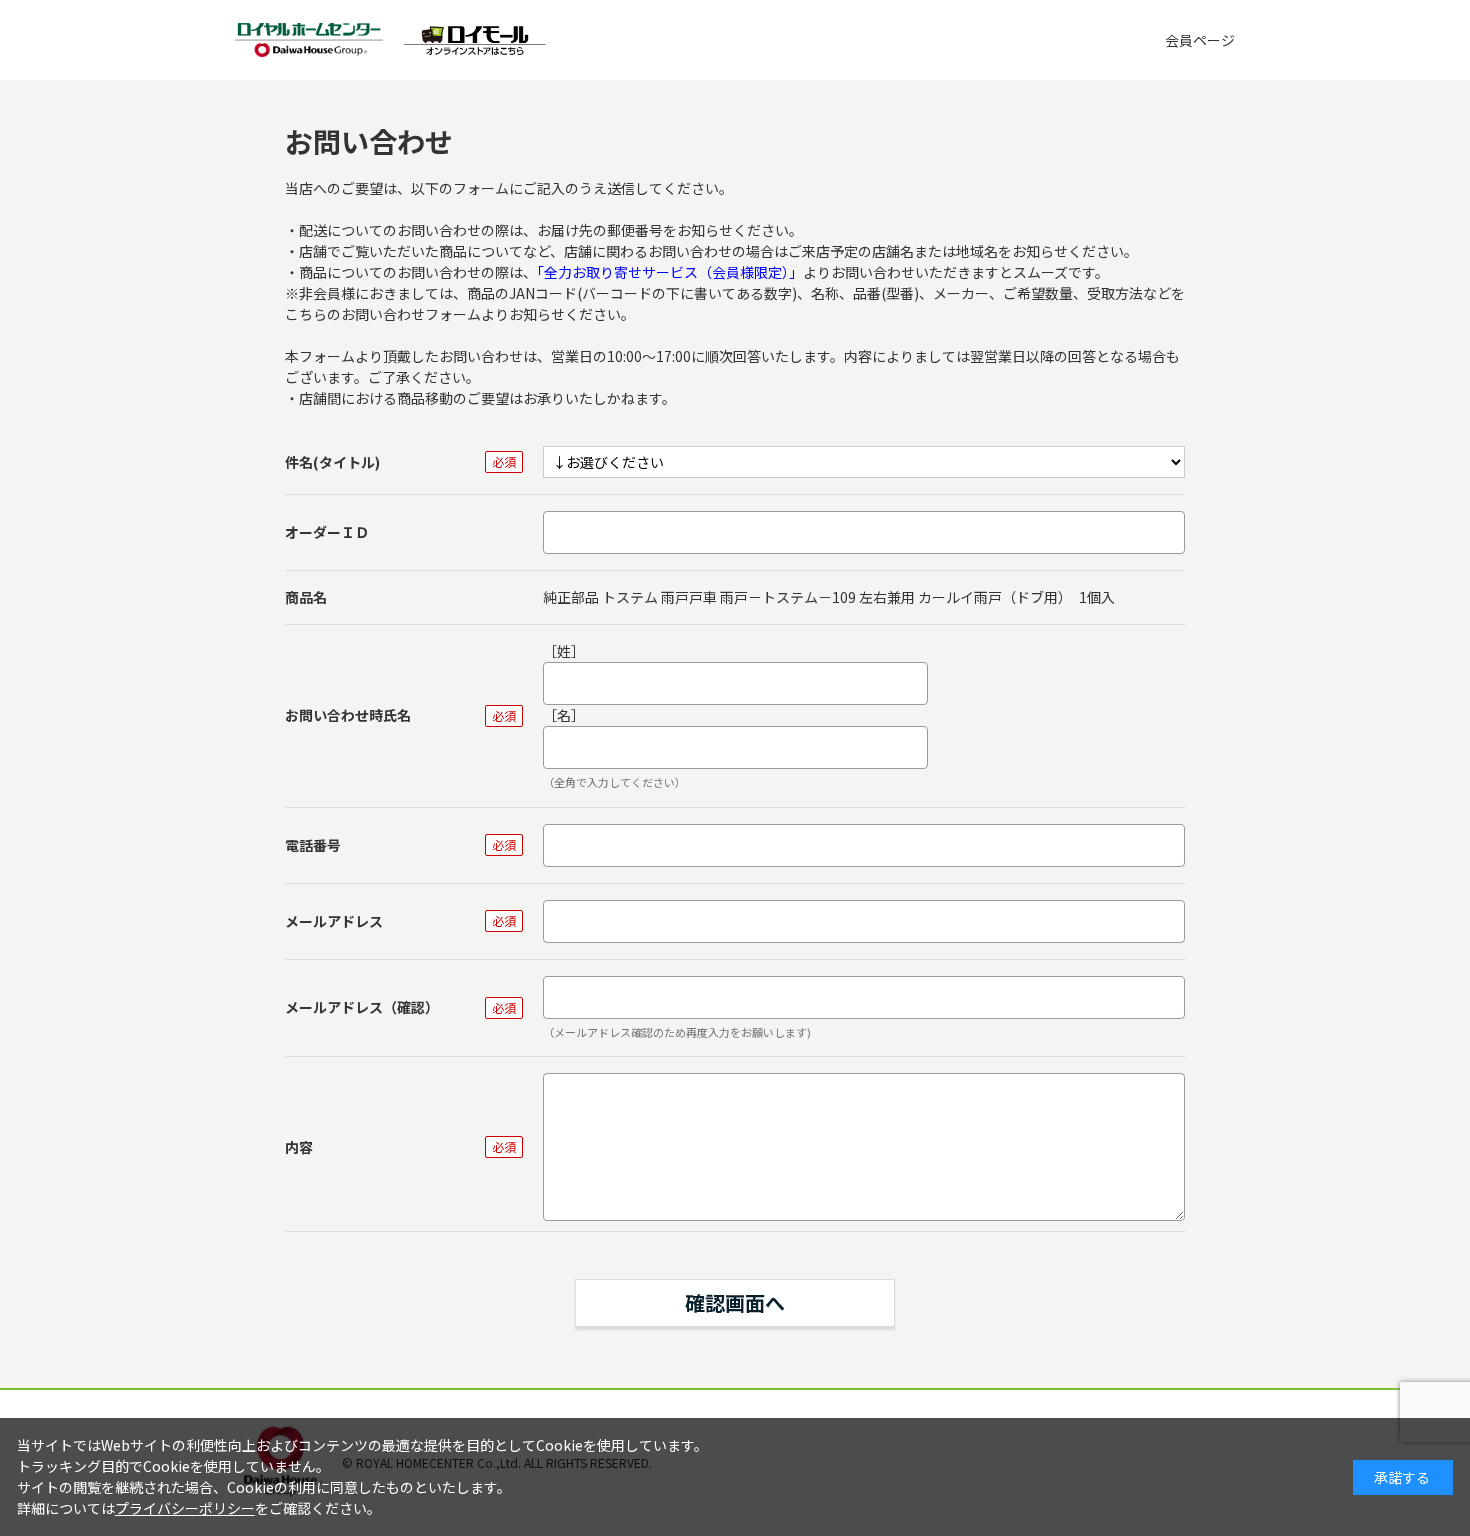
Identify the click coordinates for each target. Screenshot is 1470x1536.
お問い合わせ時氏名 (348, 715)
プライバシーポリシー (185, 1508)
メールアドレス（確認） (362, 1007)
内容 (299, 1147)
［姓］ (564, 651)
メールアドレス (334, 921)
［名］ (564, 715)
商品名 (306, 597)
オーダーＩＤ (327, 532)
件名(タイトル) (332, 462)
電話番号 (313, 845)
